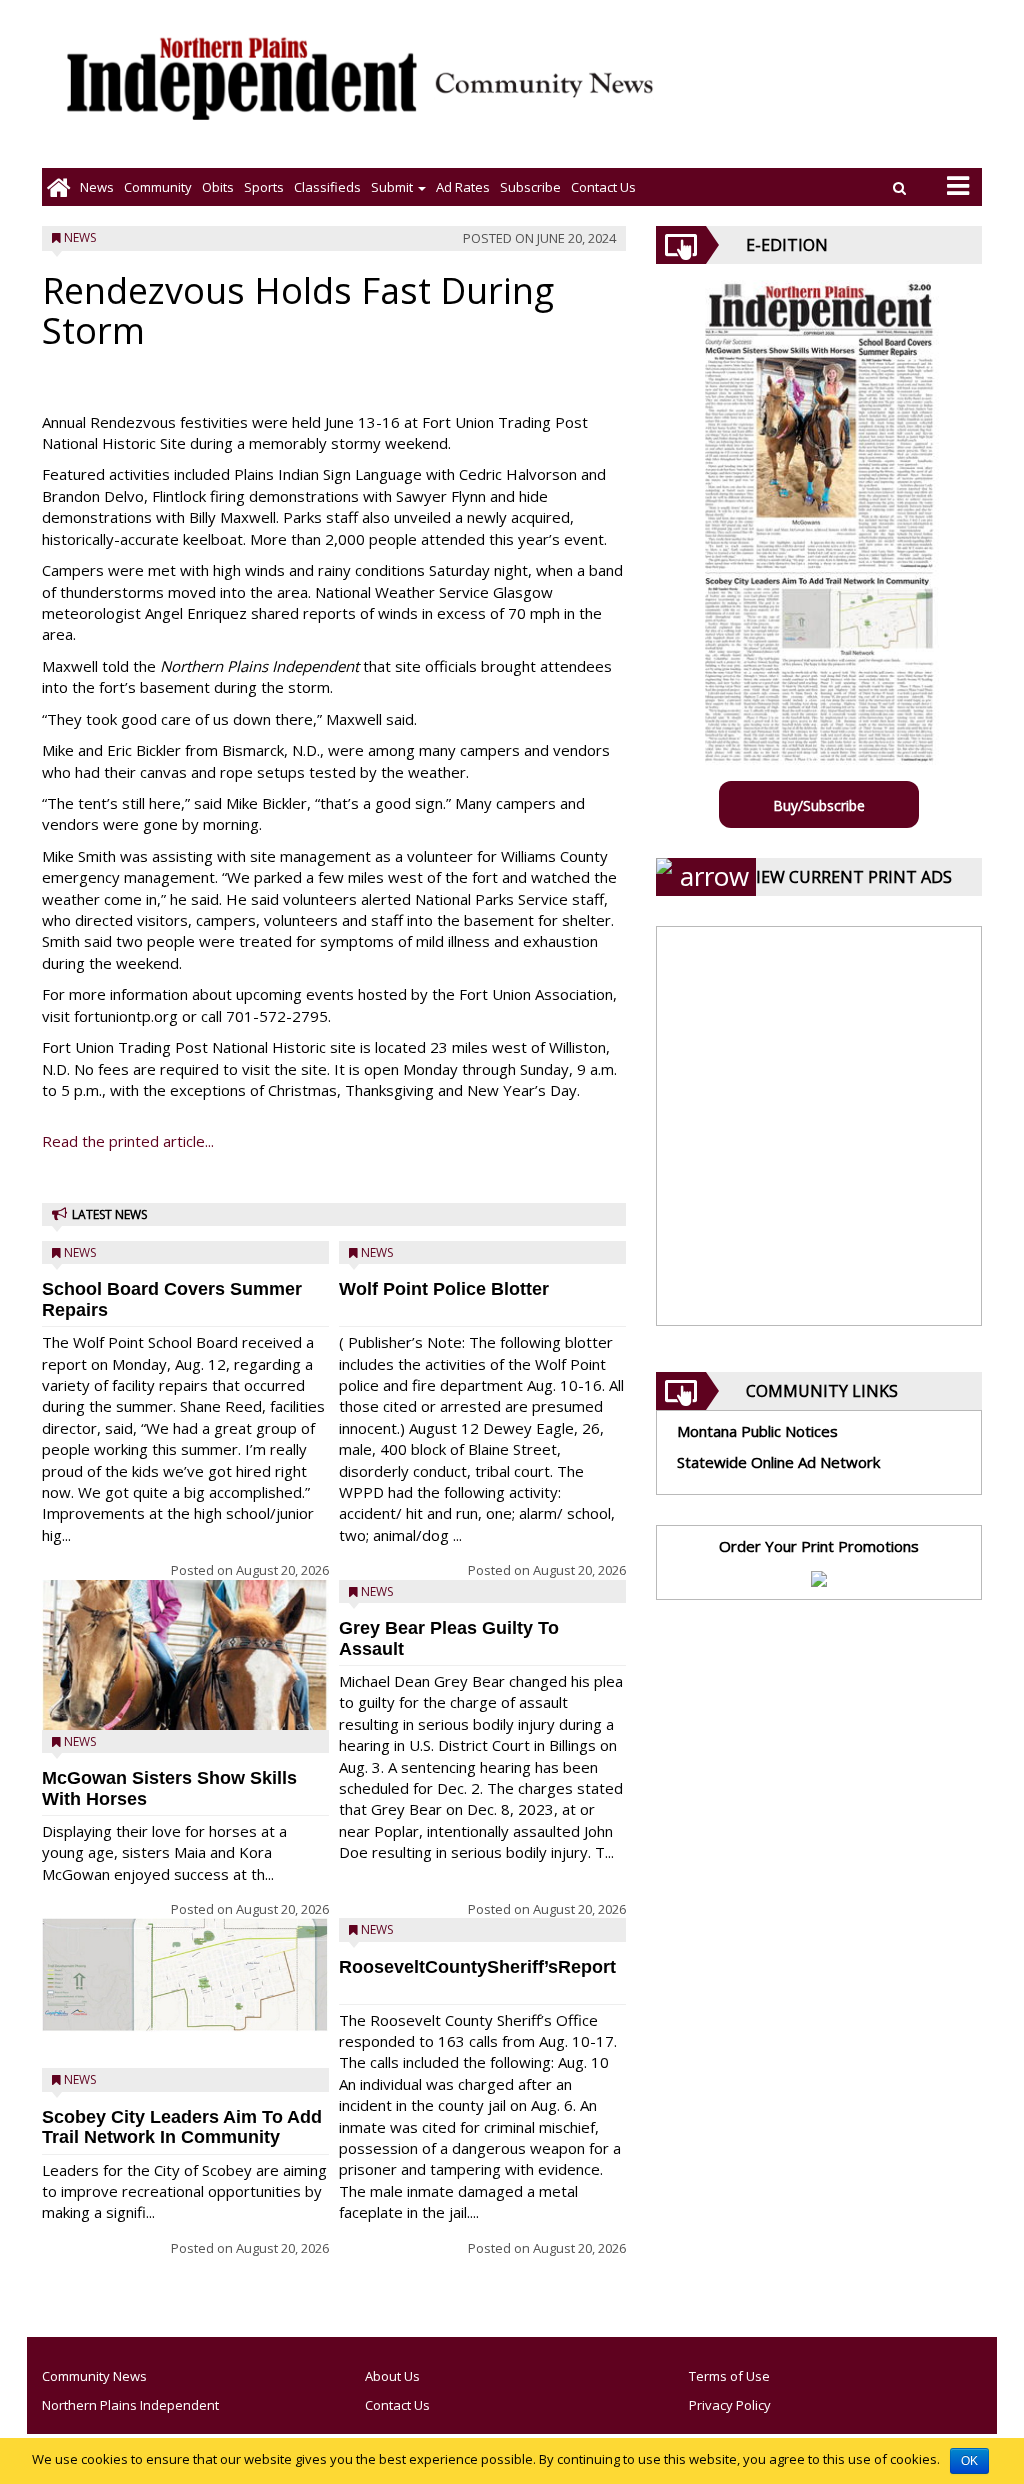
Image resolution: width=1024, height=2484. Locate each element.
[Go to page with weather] (834, 95)
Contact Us (603, 187)
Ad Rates (463, 187)
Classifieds (327, 187)
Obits (218, 187)
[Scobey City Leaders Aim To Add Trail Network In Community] (185, 1975)
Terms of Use (729, 2376)
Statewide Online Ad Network (778, 1462)
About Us (392, 2376)
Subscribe (530, 187)
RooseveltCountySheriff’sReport (477, 1967)
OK (969, 2461)
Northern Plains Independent (130, 2405)
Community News (94, 2376)
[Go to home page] (58, 187)
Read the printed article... (128, 1141)
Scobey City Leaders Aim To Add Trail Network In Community (182, 2127)
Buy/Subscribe (819, 805)
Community (158, 187)
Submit (393, 187)
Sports (264, 187)
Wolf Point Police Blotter (444, 1289)
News (97, 187)
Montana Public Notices (757, 1431)
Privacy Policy (730, 2405)
